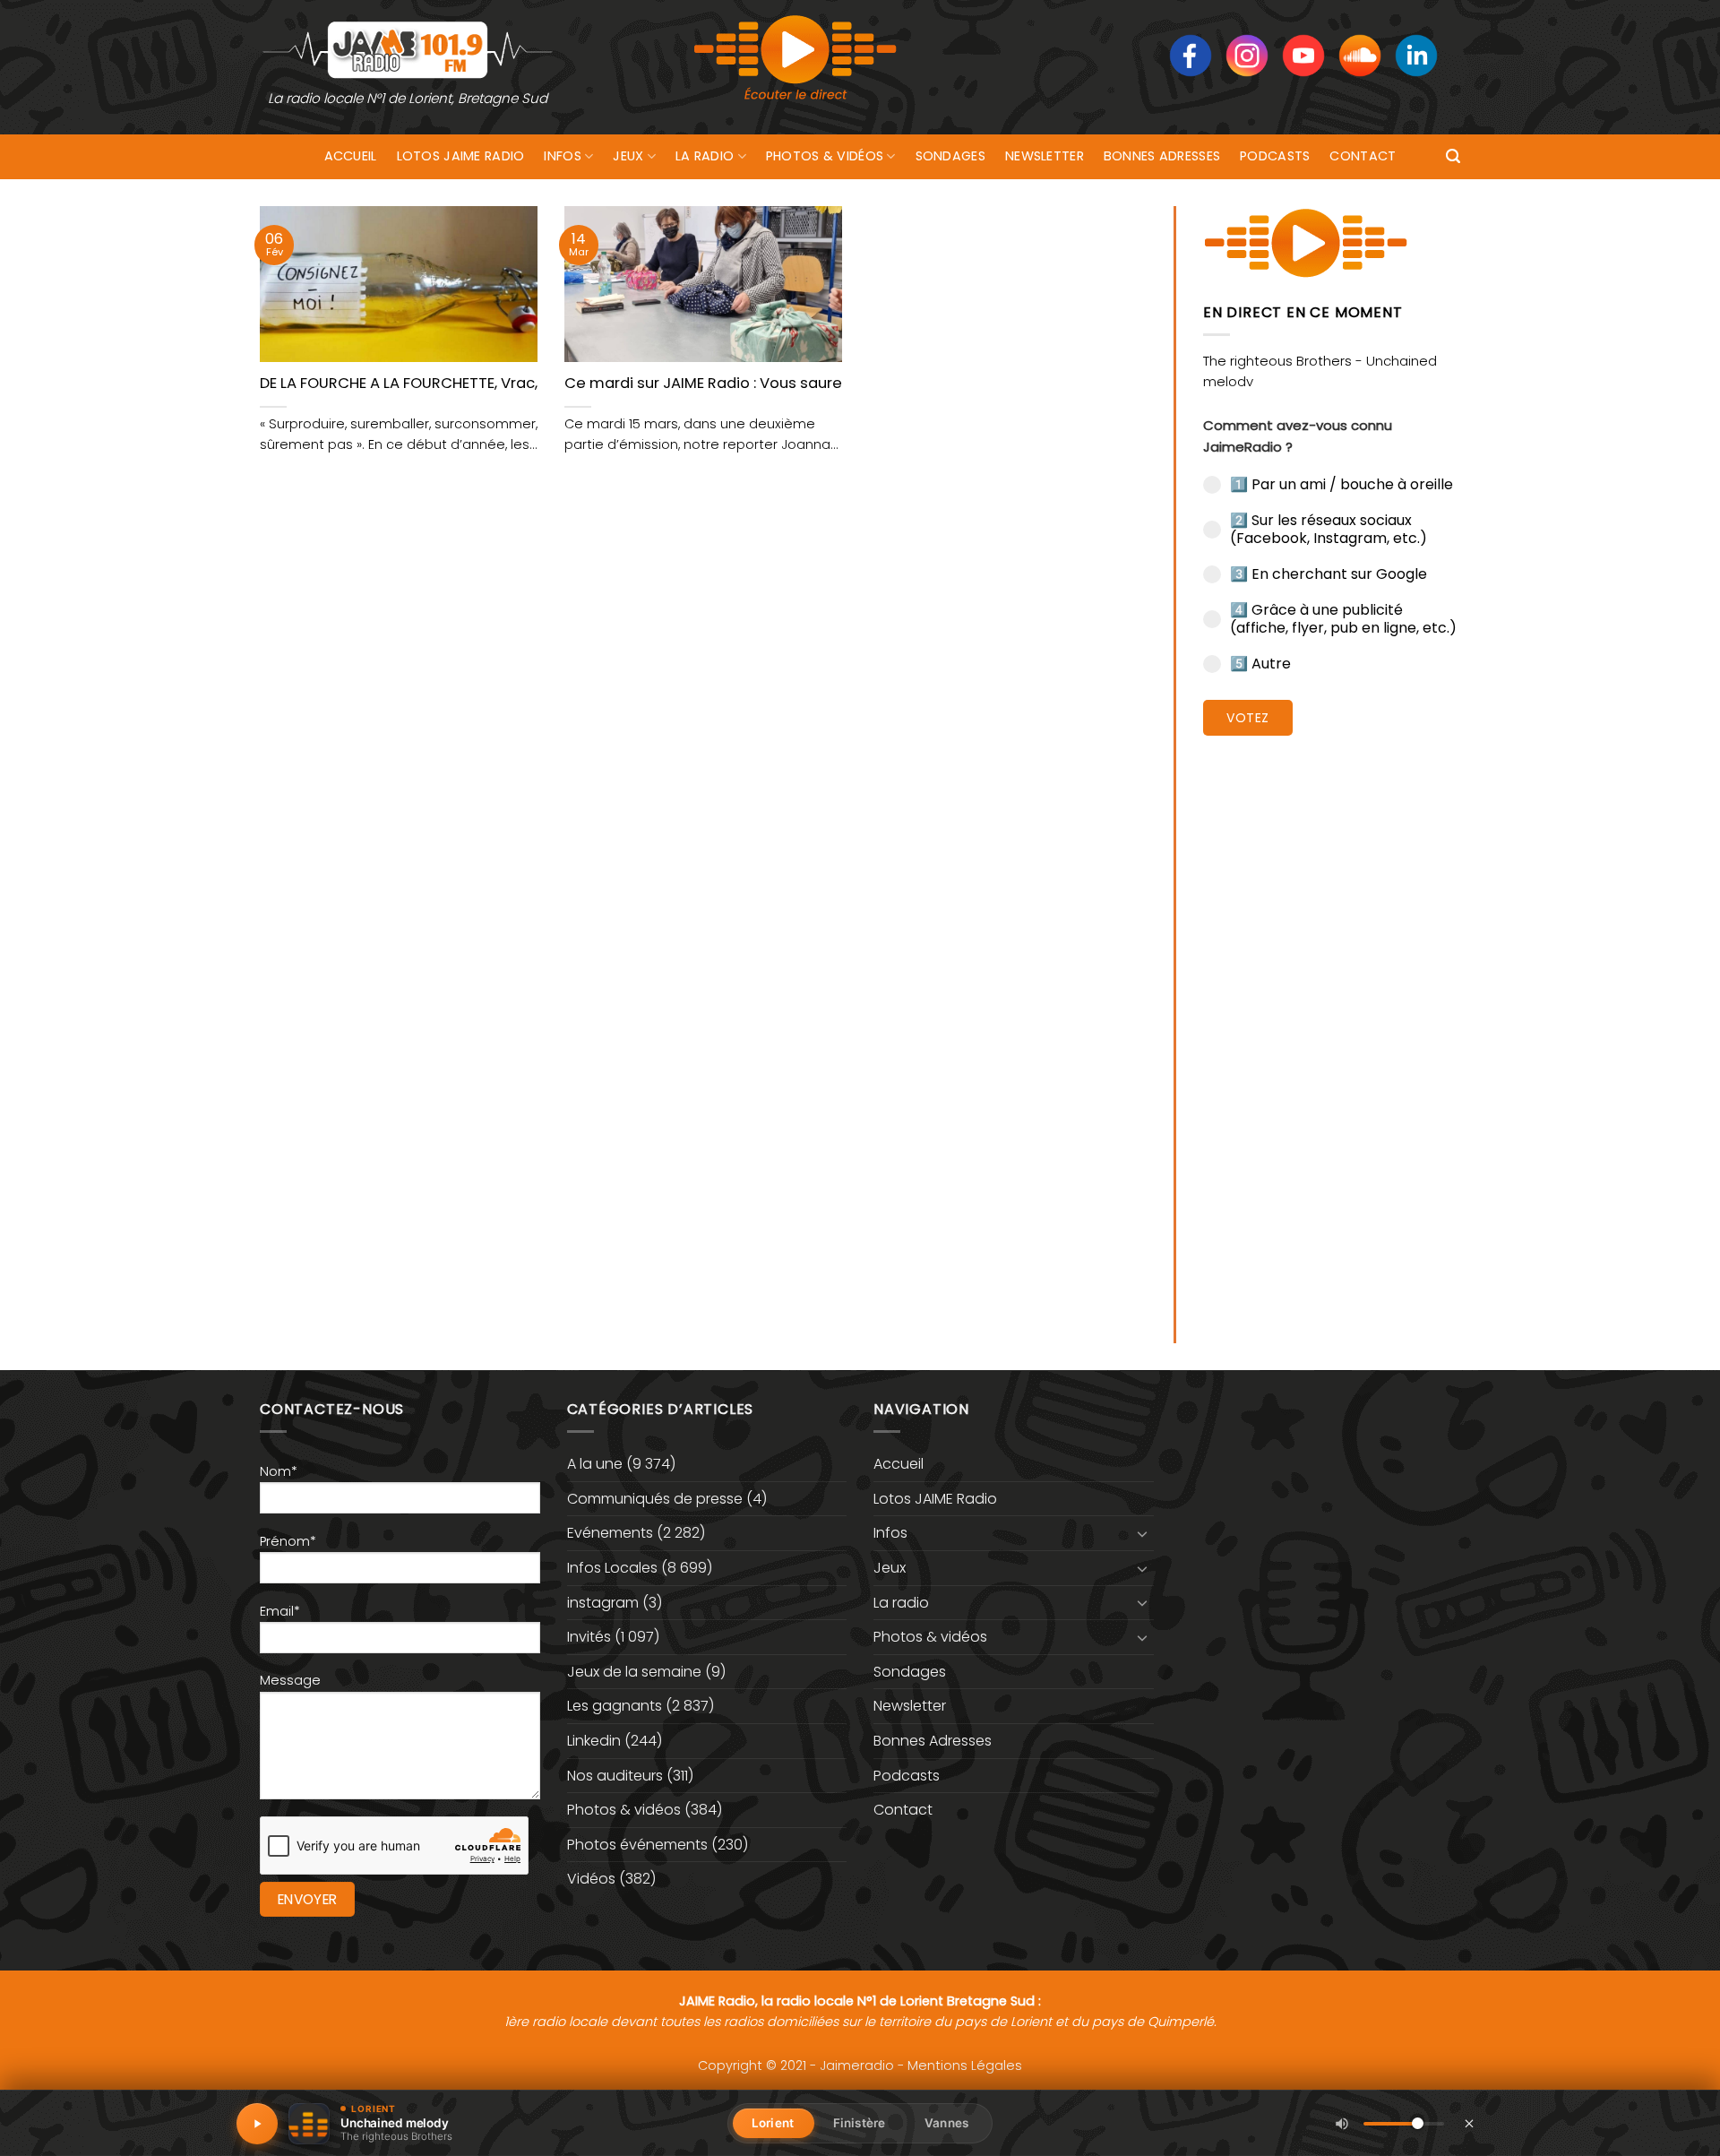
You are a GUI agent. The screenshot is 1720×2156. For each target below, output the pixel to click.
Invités (589, 1637)
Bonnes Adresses (1162, 156)
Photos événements (637, 1845)
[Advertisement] (1332, 1026)
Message (290, 1680)
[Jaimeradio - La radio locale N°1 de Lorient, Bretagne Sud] (408, 49)
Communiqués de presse (655, 1499)
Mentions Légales (965, 2065)
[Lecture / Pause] (257, 2124)
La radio (705, 156)
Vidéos (591, 1879)
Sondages (950, 156)
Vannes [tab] (946, 2123)
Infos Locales (612, 1568)
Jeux (628, 156)
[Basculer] (1143, 1533)
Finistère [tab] (859, 2123)
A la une (595, 1464)
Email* (280, 1611)
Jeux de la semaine (634, 1672)
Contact (1363, 156)
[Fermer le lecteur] (1469, 2123)
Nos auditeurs (615, 1776)
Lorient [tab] (773, 2123)
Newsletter (1045, 156)
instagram (603, 1603)
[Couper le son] (1342, 2124)
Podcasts (1275, 156)
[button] (1453, 156)
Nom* (279, 1471)
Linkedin (594, 1741)
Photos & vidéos (825, 156)
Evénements (610, 1533)
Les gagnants (615, 1706)
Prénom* (288, 1541)
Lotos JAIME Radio (461, 156)
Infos (562, 156)
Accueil (351, 156)
